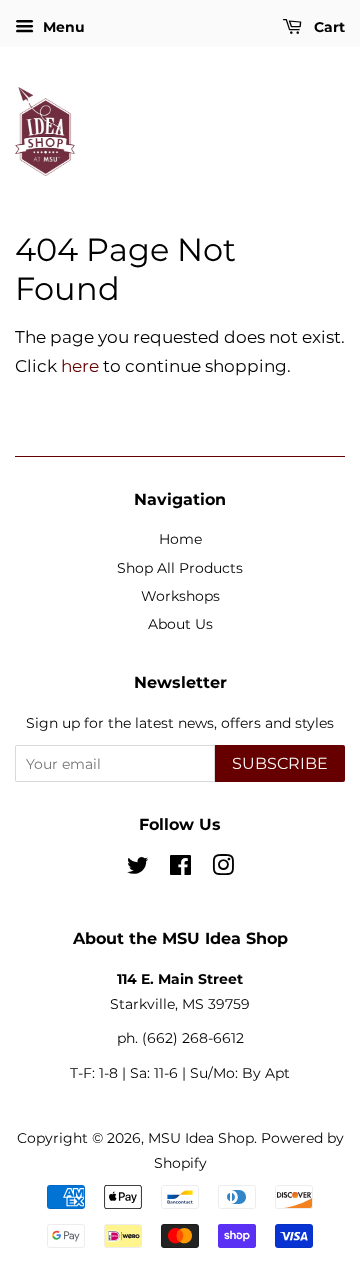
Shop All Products (180, 568)
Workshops (180, 596)
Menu (62, 27)
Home (180, 539)
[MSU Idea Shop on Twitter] (138, 869)
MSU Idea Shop (201, 1138)
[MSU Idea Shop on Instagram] (223, 869)
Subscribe (280, 763)
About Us (180, 624)
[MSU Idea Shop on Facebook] (180, 869)
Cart (327, 27)
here (80, 366)
